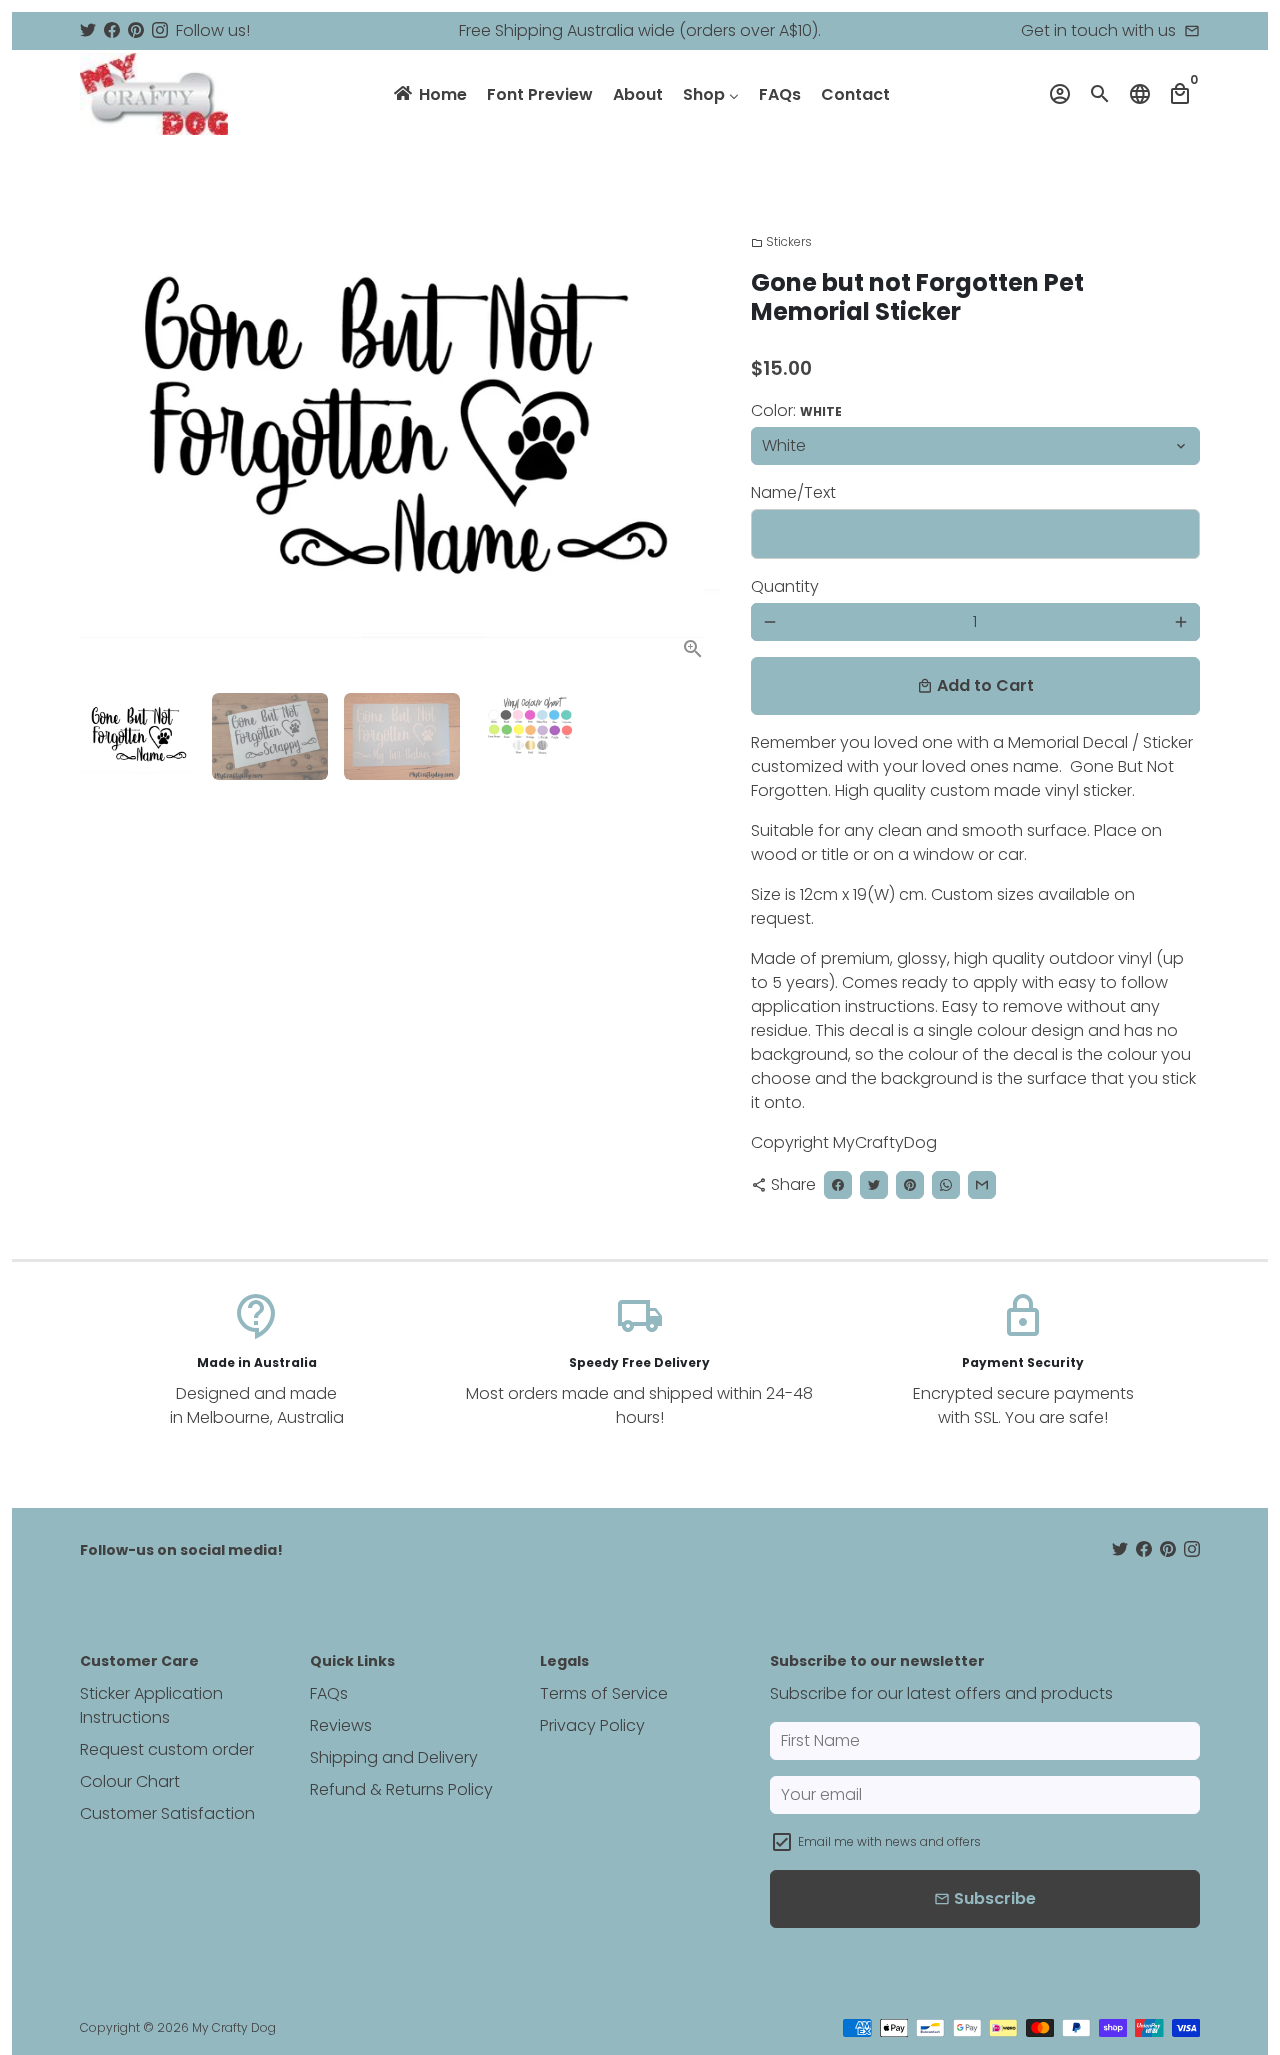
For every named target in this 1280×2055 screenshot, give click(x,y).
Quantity (785, 586)
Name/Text (793, 492)
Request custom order (167, 1749)
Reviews (341, 1725)
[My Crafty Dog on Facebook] (112, 30)
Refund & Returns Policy (401, 1789)
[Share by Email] (982, 1185)
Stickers (781, 241)
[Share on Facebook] (838, 1185)
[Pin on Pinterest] (910, 1185)
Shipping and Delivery (394, 1757)
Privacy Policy (592, 1725)
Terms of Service (604, 1693)
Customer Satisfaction (167, 1813)
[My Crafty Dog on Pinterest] (136, 30)
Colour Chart (130, 1781)
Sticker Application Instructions (151, 1705)
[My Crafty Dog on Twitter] (88, 30)
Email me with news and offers (889, 1841)
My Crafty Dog (234, 2027)
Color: (796, 410)
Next (694, 438)
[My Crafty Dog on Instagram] (160, 30)
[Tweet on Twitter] (874, 1185)
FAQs (329, 1693)
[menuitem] (429, 94)
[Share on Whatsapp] (946, 1185)
